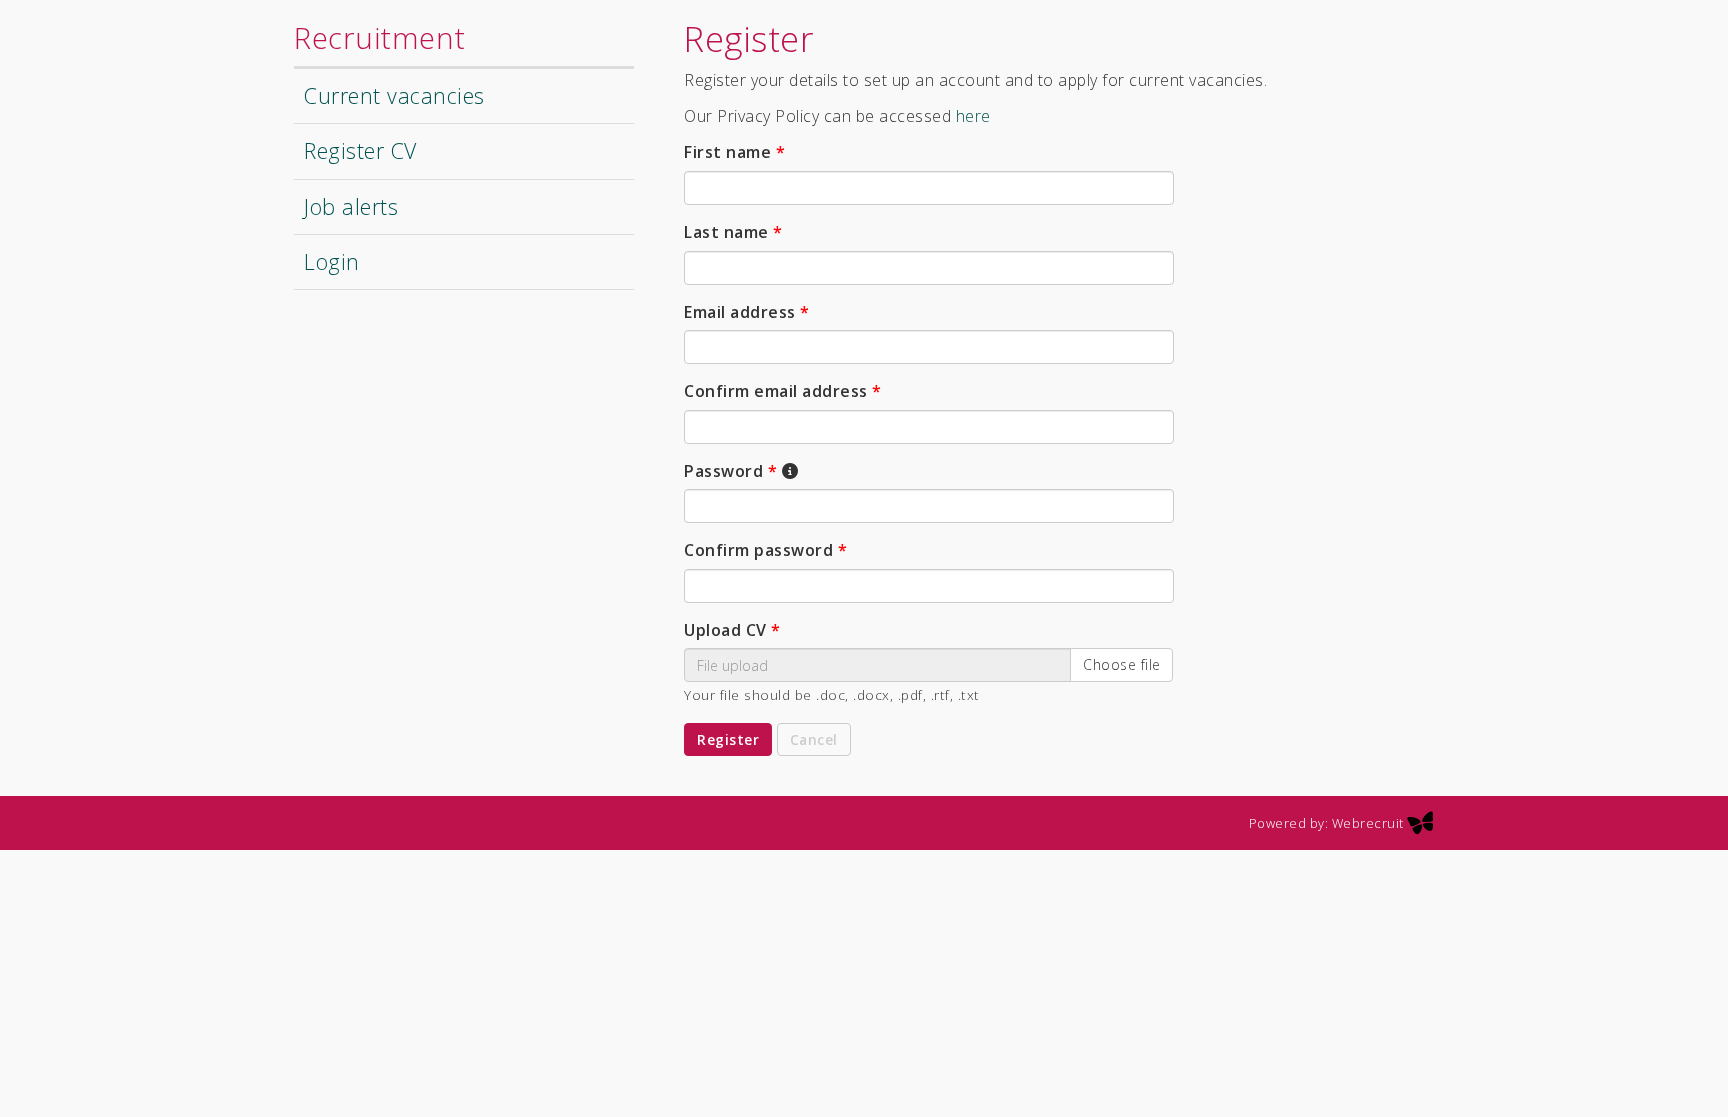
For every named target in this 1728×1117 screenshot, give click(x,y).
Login (332, 261)
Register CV (360, 150)
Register (728, 739)
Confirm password (765, 550)
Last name (733, 232)
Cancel (814, 739)
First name (734, 152)
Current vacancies (394, 95)
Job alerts (351, 206)
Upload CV (732, 630)
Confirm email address (783, 391)
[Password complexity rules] (790, 472)
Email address (747, 312)
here (973, 116)
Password (730, 471)
